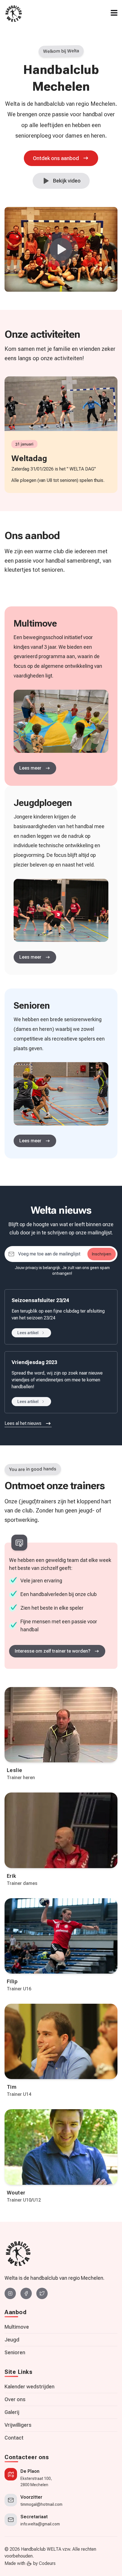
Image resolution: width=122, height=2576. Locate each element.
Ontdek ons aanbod (56, 158)
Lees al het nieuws (23, 1423)
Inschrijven (102, 1254)
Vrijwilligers (18, 2425)
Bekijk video (67, 181)
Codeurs (47, 2563)
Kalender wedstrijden (30, 2387)
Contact (14, 2438)
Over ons (15, 2399)
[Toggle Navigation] (114, 13)
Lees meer (30, 957)
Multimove (17, 2327)
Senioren (15, 2352)
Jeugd (12, 2340)
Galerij (12, 2412)
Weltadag (29, 458)
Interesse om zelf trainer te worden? (53, 1651)
